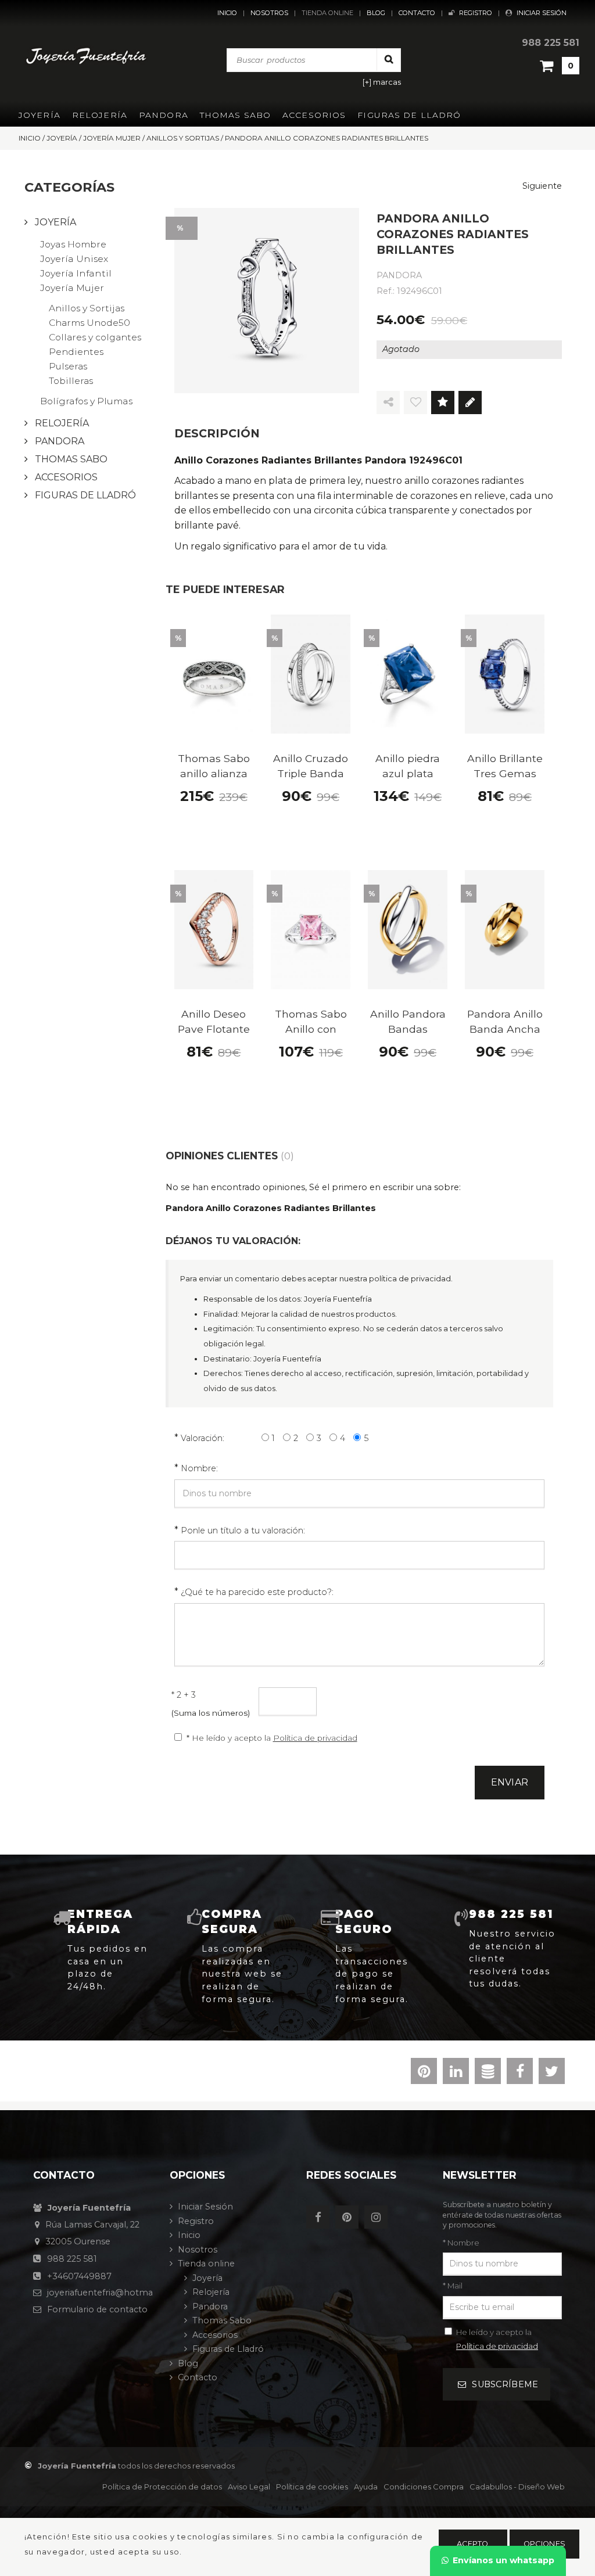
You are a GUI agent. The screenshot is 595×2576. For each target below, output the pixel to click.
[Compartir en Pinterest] (424, 2074)
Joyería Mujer (72, 288)
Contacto (417, 13)
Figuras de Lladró (409, 115)
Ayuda (366, 2487)
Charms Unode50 (89, 323)
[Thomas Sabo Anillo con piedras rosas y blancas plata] (311, 930)
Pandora (164, 115)
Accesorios (314, 115)
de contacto (97, 2309)
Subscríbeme (505, 2384)
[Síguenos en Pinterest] (350, 2218)
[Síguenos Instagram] (379, 2218)
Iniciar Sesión (542, 13)
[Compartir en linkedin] (456, 2074)
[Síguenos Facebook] (321, 2218)
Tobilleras (71, 381)
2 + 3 (184, 1695)
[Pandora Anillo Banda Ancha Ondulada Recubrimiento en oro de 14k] (505, 930)
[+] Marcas (382, 82)
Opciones (544, 2544)
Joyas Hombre (73, 244)
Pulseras (68, 366)
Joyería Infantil (76, 273)
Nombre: (199, 1468)
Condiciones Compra (424, 2487)
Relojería (100, 115)
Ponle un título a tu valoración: (243, 1530)
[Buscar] (389, 60)
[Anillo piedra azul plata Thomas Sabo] (408, 674)
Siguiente (542, 186)
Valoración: (202, 1438)
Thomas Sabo (235, 115)
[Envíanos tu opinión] (470, 403)
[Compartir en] (388, 403)
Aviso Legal (249, 2487)
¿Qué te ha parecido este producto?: (257, 1592)
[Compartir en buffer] (488, 2074)
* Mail (453, 2286)
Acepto (473, 2544)
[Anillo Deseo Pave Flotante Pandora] (214, 930)
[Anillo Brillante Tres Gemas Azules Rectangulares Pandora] (505, 674)
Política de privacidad (315, 1738)
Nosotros (269, 13)
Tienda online (327, 13)
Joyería (40, 115)
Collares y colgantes (95, 337)
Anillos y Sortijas (87, 308)
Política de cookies (312, 2487)
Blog (376, 13)
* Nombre (461, 2243)
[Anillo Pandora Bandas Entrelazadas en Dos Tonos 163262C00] (408, 930)
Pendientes (76, 352)
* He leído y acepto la (272, 1738)
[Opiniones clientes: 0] (443, 403)
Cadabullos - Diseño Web (517, 2487)
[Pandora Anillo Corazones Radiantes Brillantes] (267, 301)
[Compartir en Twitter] (552, 2074)
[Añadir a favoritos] (415, 403)
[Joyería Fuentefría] (86, 56)
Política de (162, 2487)
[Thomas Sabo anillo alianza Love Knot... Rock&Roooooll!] (214, 674)
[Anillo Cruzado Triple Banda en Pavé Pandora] (311, 674)
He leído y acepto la (497, 2339)
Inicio (227, 13)
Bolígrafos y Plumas (86, 401)
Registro (476, 13)
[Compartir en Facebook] (520, 2074)
